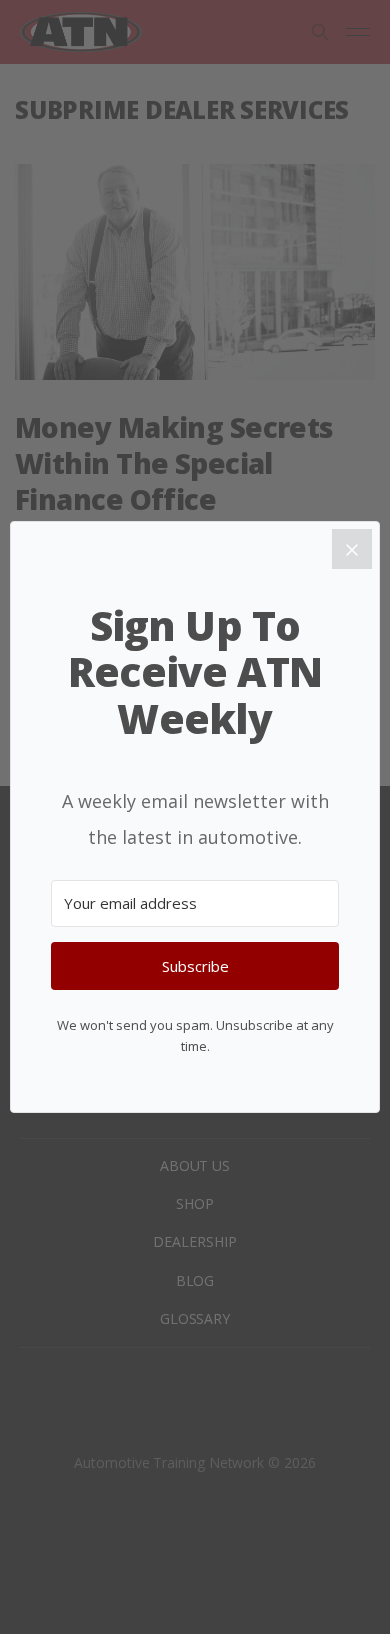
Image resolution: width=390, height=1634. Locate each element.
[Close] (352, 549)
